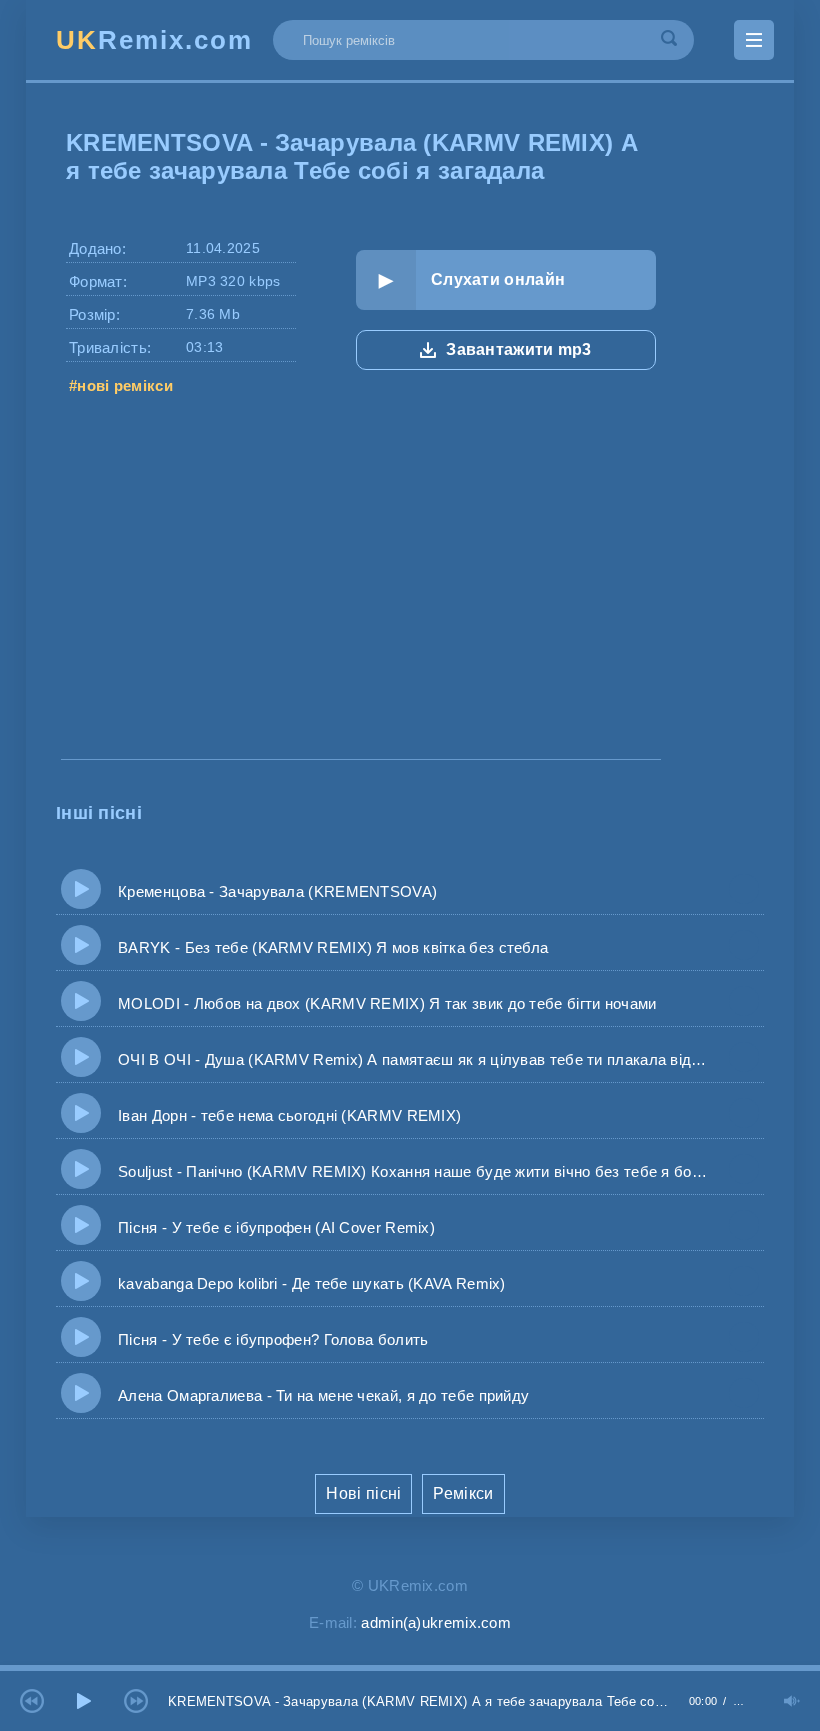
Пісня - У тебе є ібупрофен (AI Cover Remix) (268, 1227)
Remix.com (154, 40)
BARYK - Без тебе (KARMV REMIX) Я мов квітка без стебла (324, 947)
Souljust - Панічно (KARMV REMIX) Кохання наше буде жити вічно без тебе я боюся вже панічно (405, 1171)
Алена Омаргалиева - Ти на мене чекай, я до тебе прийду (315, 1395)
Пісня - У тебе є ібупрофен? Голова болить (265, 1339)
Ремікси (463, 1493)
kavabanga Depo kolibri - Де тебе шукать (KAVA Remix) (303, 1283)
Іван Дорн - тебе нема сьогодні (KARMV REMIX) (281, 1115)
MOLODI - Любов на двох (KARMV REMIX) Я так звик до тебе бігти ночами (379, 1003)
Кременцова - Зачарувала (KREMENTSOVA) (269, 891)
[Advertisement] (361, 604)
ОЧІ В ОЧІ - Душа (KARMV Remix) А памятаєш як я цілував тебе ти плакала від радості (405, 1059)
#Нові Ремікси (121, 385)
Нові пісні (363, 1493)
